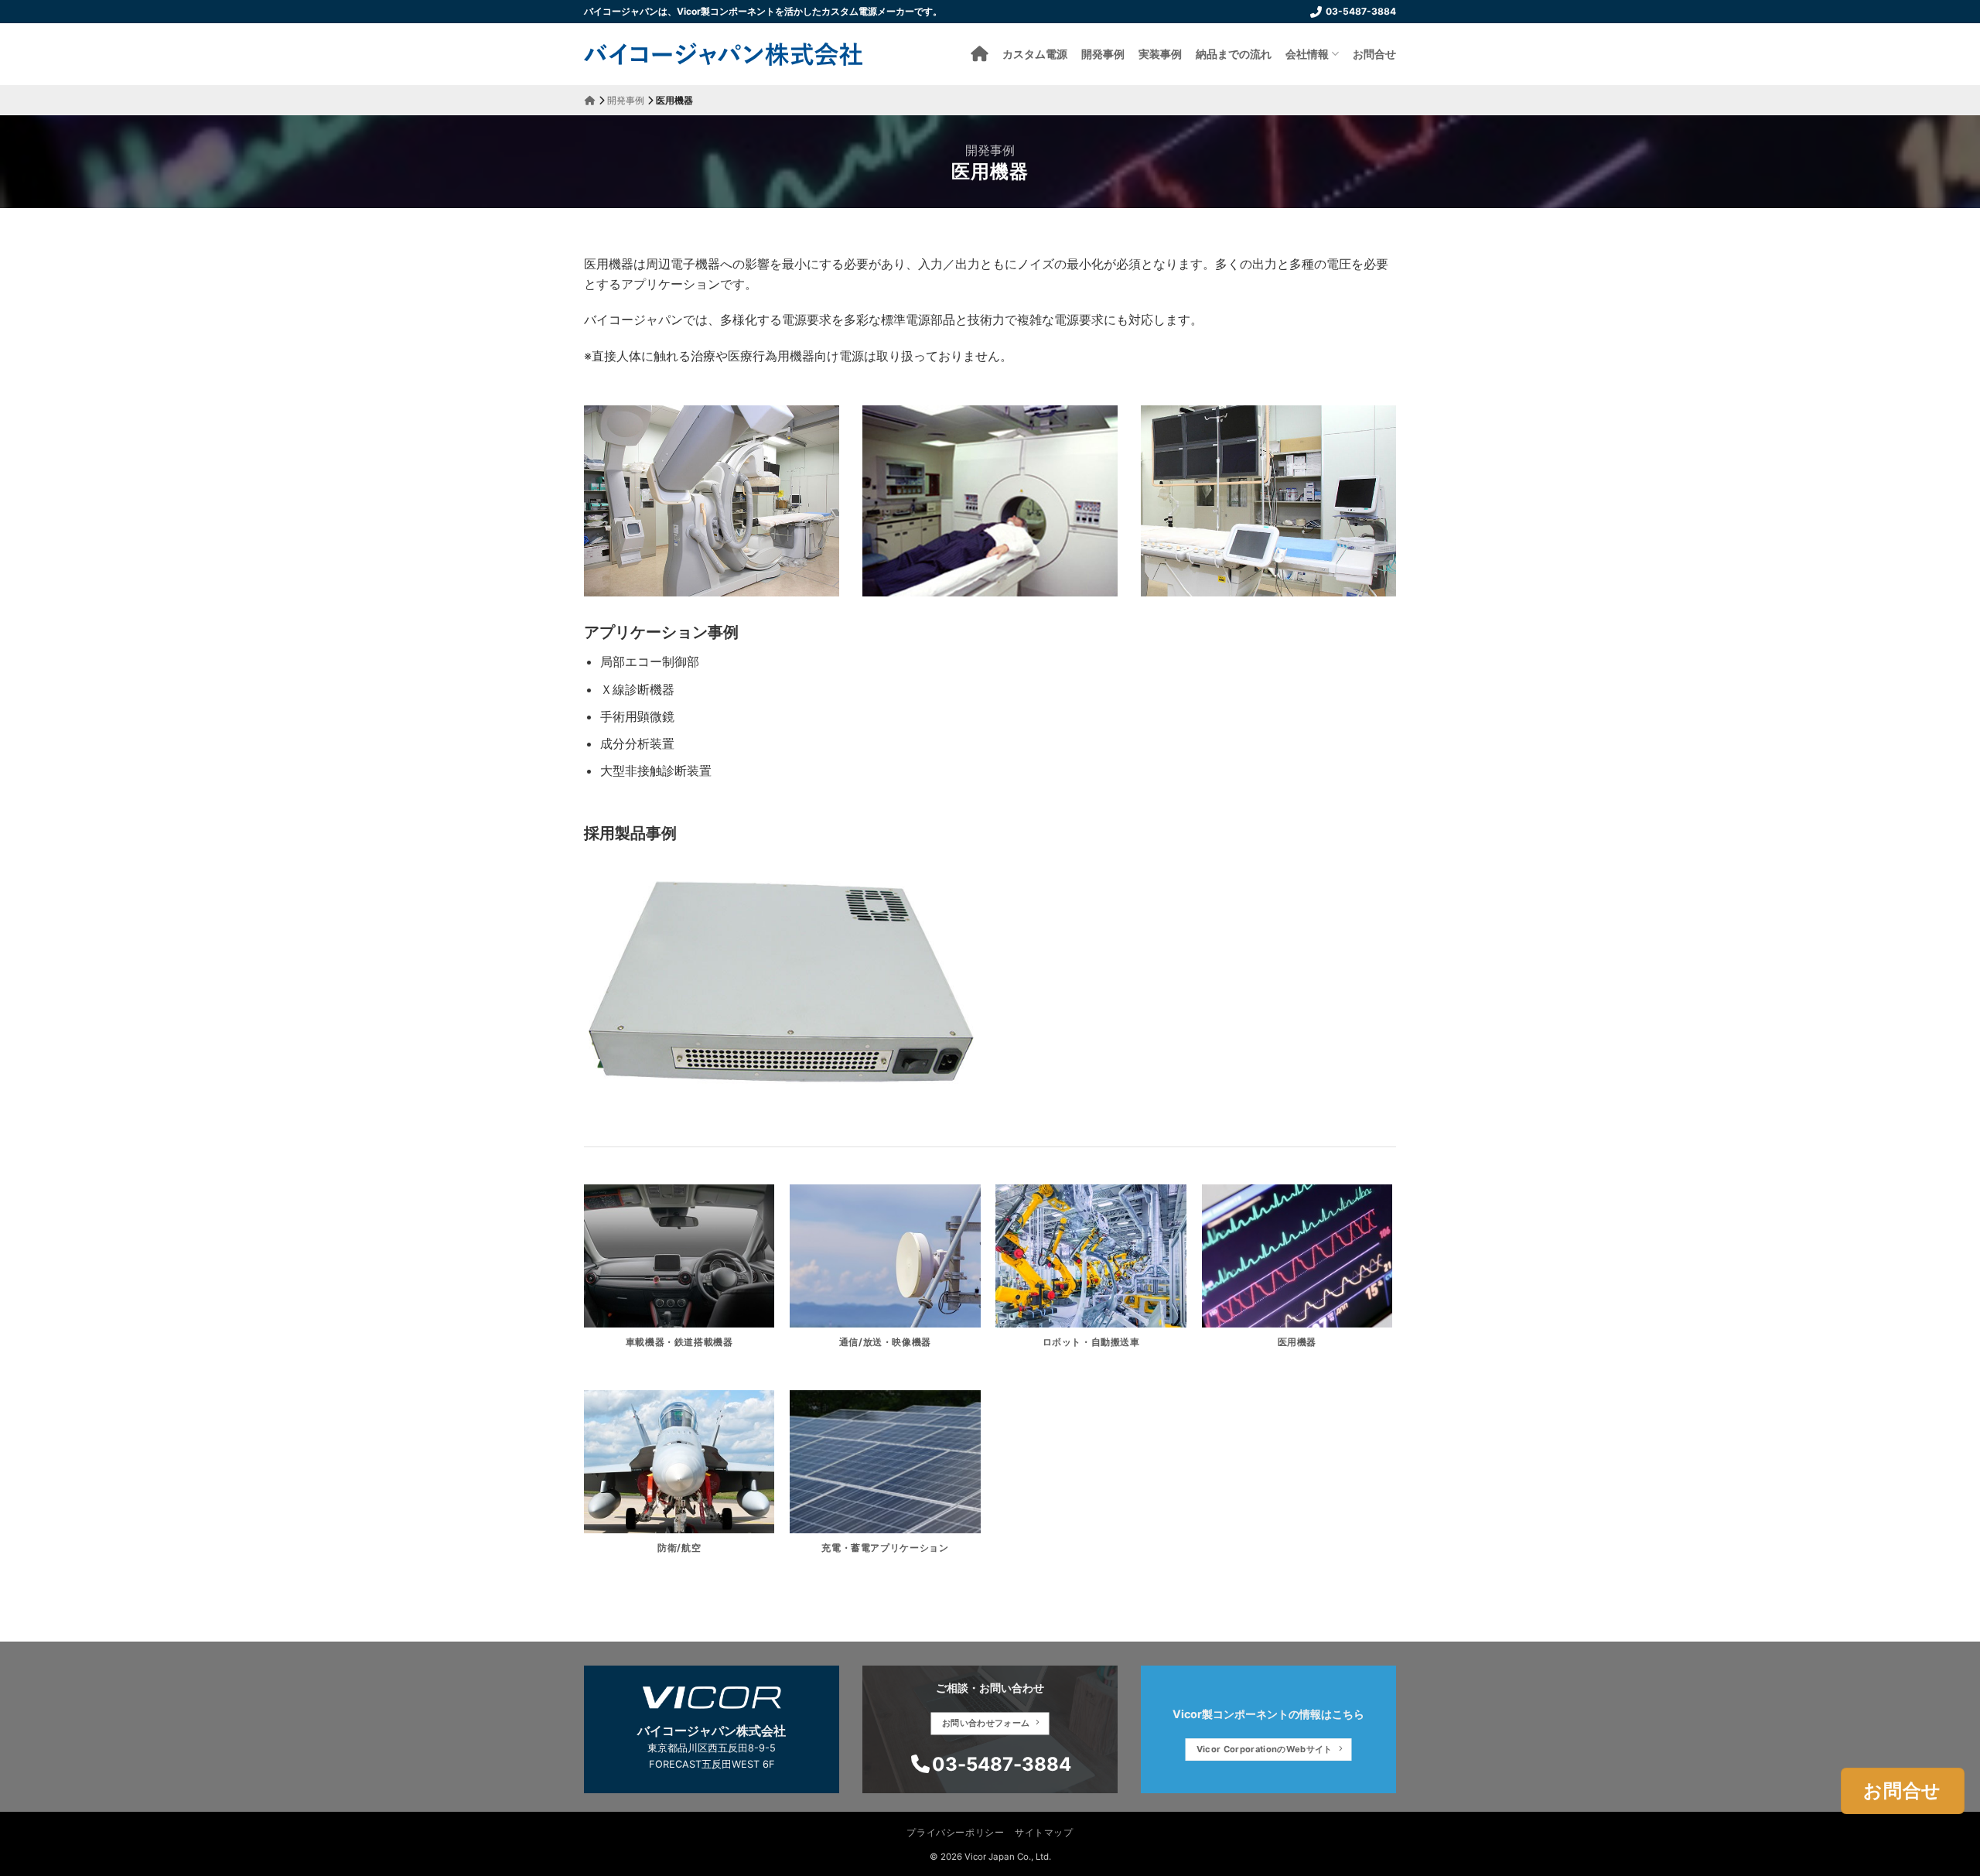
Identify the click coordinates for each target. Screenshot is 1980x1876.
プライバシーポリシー (955, 1832)
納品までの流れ (1234, 54)
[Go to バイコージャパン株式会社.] (590, 100)
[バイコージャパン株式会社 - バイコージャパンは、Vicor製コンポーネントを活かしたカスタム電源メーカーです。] (723, 54)
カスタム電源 (1035, 54)
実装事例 (1160, 54)
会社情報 (1307, 54)
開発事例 (1103, 54)
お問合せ (1374, 54)
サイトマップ (1044, 1832)
